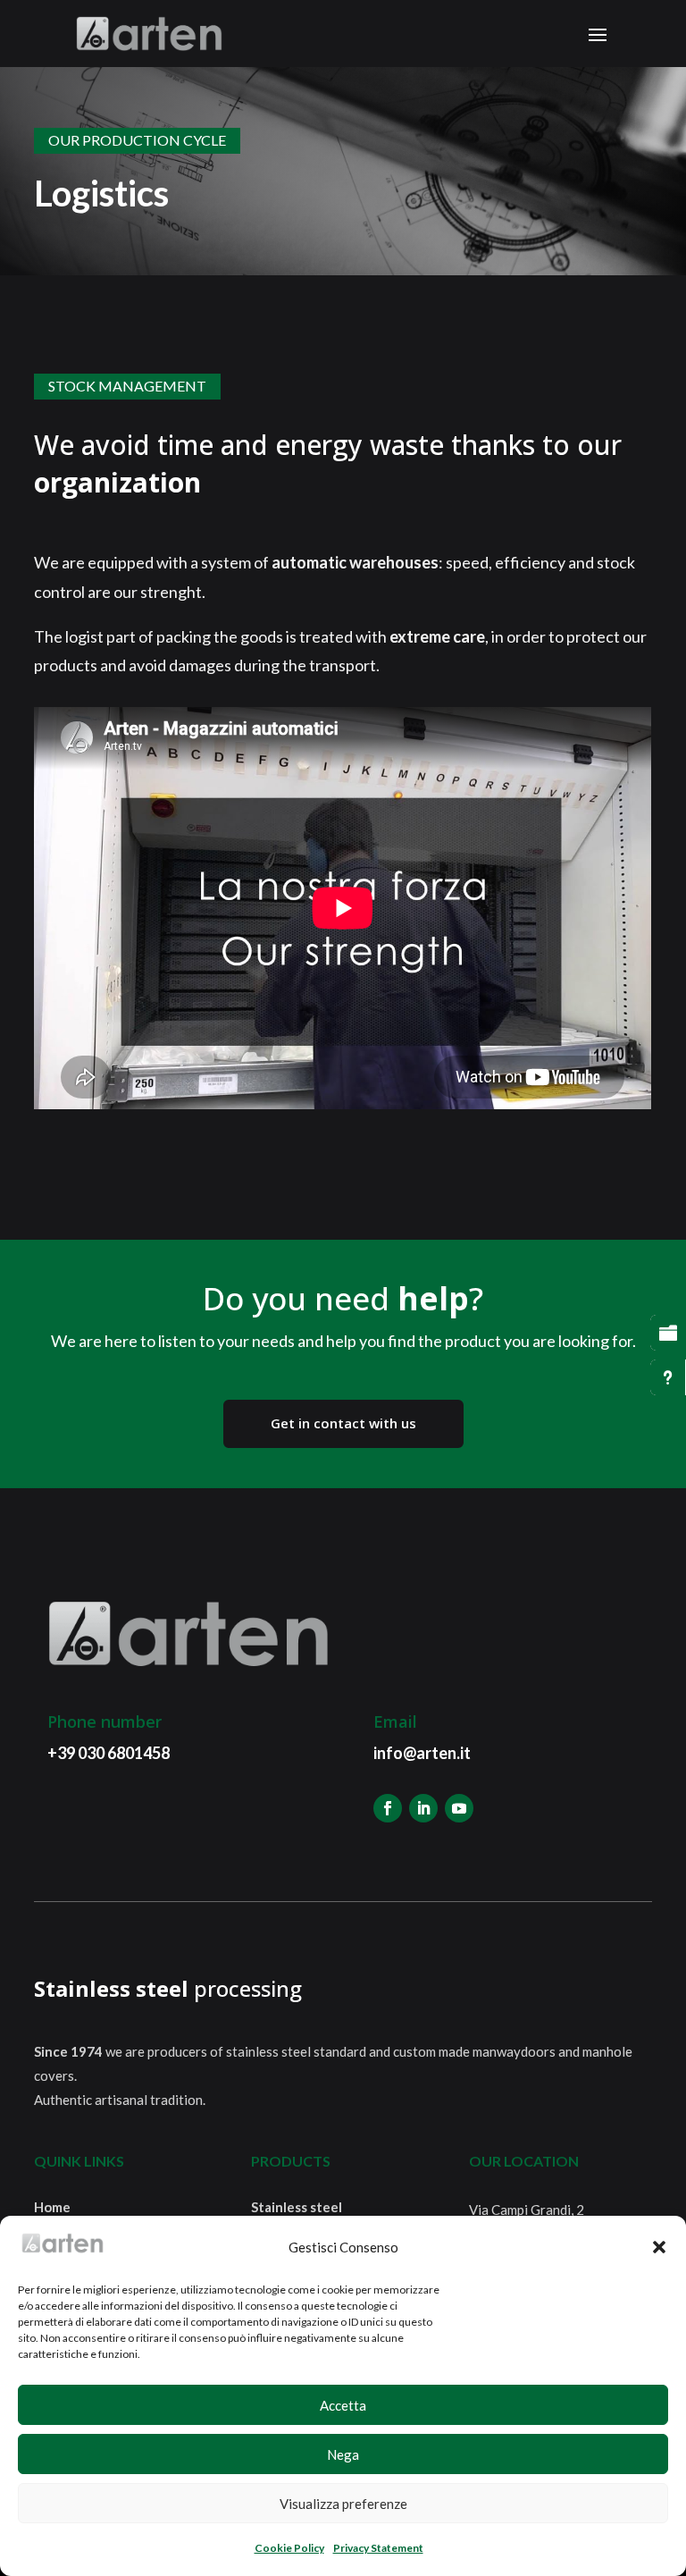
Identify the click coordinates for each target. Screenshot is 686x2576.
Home (52, 2207)
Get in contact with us (343, 1423)
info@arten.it (422, 1753)
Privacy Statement (378, 2548)
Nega (343, 2454)
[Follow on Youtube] (459, 1808)
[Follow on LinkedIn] (423, 1808)
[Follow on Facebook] (388, 1808)
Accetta (343, 2405)
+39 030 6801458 (109, 1753)
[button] (659, 2247)
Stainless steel (297, 2207)
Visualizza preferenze (343, 2504)
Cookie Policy (289, 2548)
